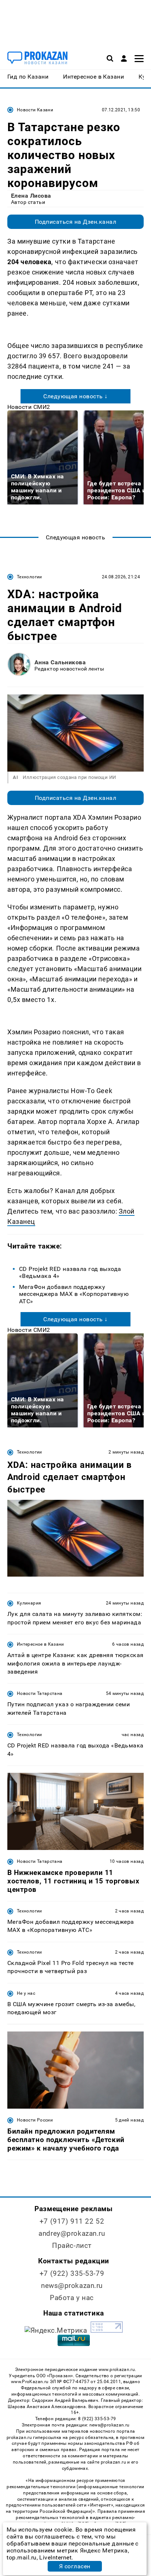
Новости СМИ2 (29, 407)
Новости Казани (35, 110)
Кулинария (29, 1603)
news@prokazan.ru (72, 2286)
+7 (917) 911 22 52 (72, 2221)
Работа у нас (72, 2298)
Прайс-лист (72, 2246)
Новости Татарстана (40, 1693)
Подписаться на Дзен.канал (75, 222)
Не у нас (26, 1993)
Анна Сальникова (60, 662)
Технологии (30, 577)
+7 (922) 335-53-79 (72, 2273)
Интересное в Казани (40, 1644)
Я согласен (75, 2566)
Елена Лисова (31, 196)
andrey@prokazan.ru (72, 2233)
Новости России (35, 2120)
